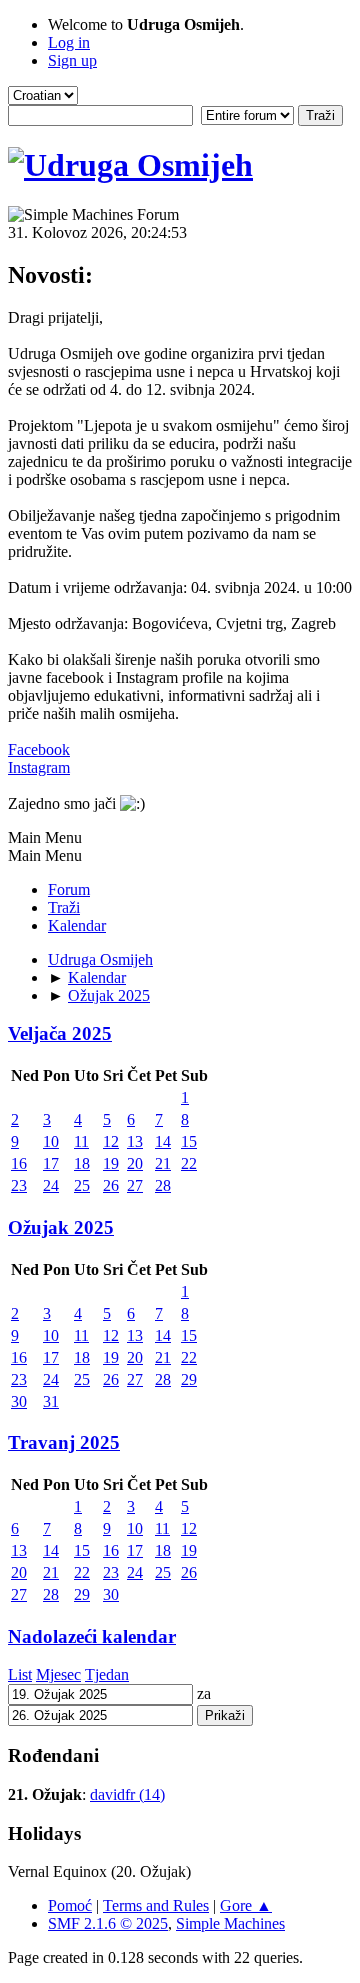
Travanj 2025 (64, 1442)
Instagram (39, 767)
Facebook (39, 749)
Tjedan (107, 1674)
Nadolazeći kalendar (92, 1636)
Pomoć (70, 1905)
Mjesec (58, 1674)
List (20, 1674)
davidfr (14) (127, 1794)
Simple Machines (230, 1923)
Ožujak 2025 (61, 1227)
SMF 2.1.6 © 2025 (108, 1923)
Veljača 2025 (60, 1033)
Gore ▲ (246, 1905)
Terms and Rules (156, 1905)
